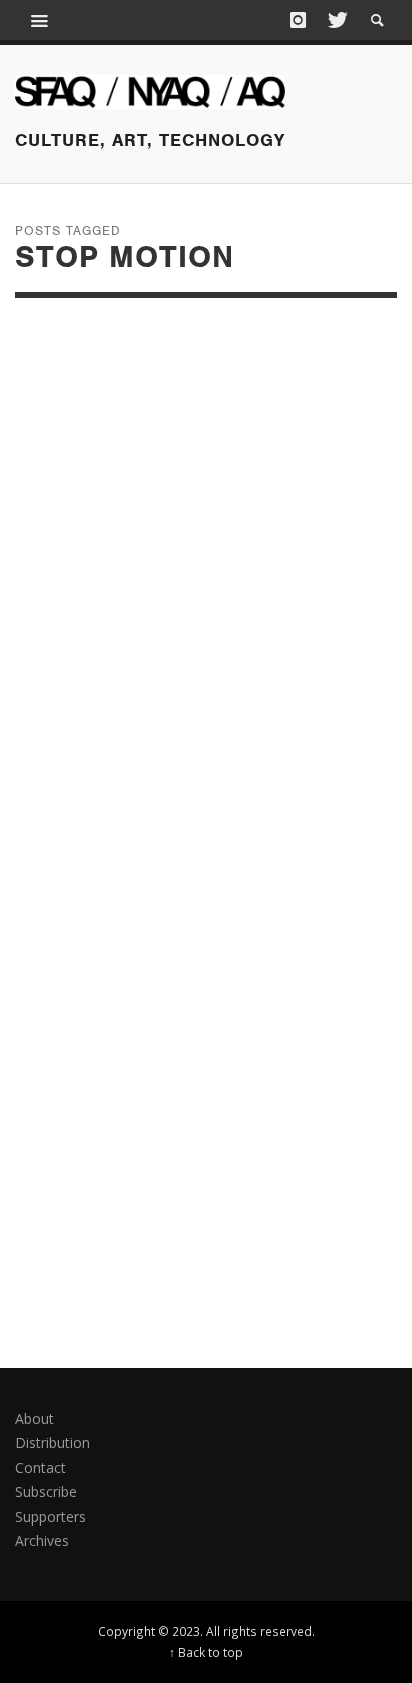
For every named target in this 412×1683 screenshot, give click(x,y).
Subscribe (46, 1491)
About (34, 1418)
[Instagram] (298, 20)
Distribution (52, 1442)
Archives (42, 1540)
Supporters (50, 1516)
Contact (40, 1467)
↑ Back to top (206, 1652)
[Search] (40, 20)
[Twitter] (336, 20)
